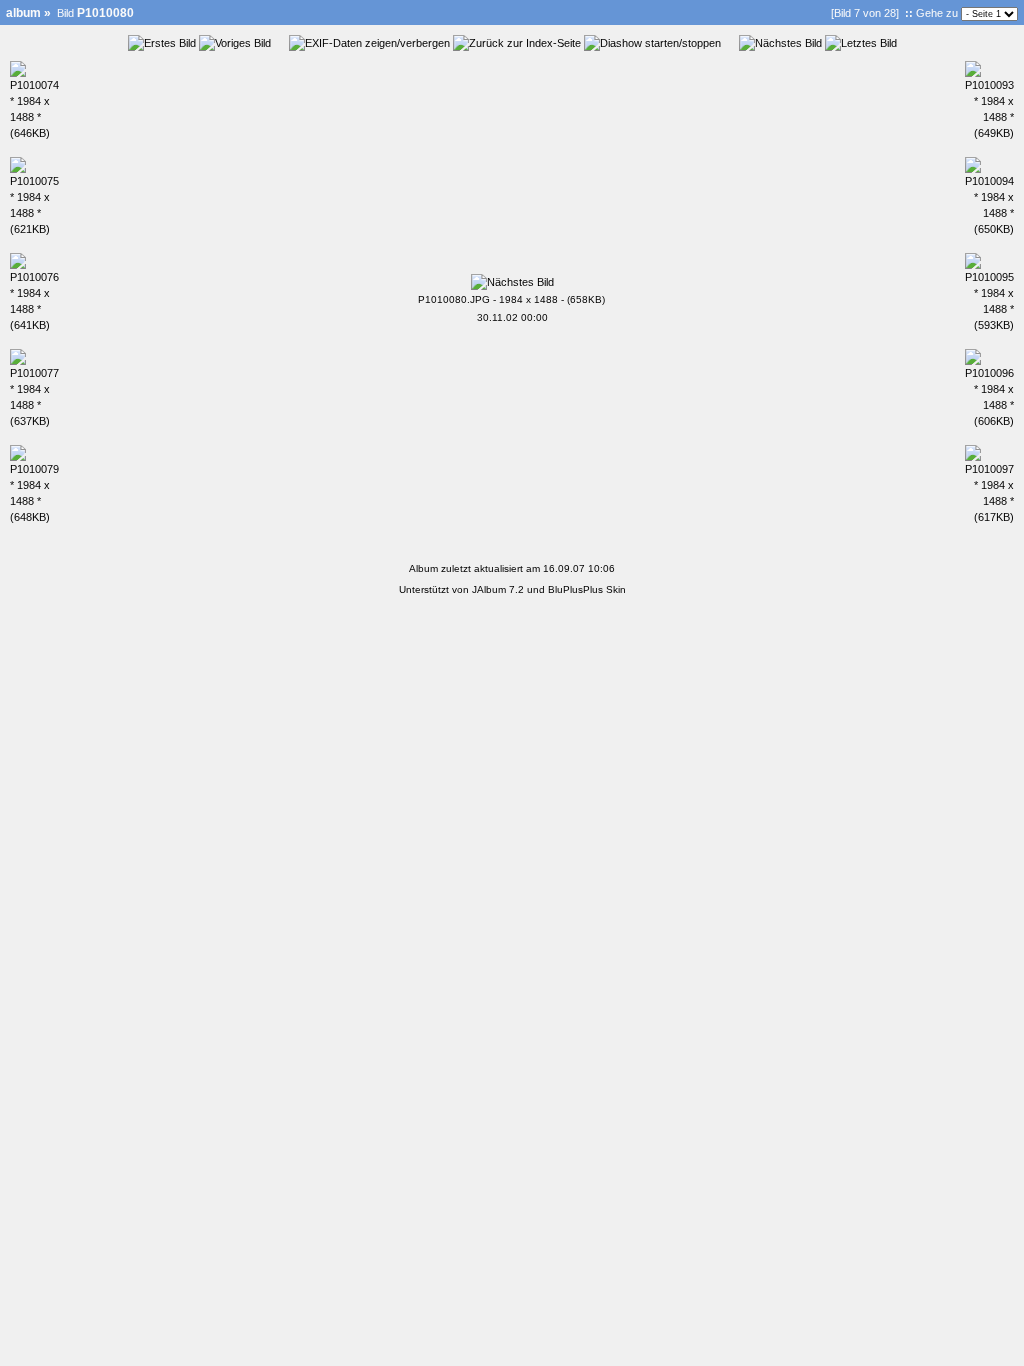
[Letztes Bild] (861, 43)
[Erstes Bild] (162, 43)
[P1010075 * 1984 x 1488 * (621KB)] (34, 229)
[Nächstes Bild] (780, 43)
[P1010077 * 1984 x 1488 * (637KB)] (34, 421)
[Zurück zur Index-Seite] (517, 43)
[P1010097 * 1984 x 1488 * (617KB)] (989, 517)
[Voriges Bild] (235, 43)
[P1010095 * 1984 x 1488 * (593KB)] (989, 325)
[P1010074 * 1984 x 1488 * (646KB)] (34, 133)
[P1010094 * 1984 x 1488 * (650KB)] (989, 229)
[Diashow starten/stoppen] (652, 43)
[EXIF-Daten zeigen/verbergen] (369, 43)
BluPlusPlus (575, 589)
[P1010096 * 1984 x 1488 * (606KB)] (989, 421)
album (23, 13)
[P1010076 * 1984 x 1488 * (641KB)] (34, 325)
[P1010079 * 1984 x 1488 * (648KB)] (34, 517)
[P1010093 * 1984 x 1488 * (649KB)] (989, 133)
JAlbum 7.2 (498, 589)
